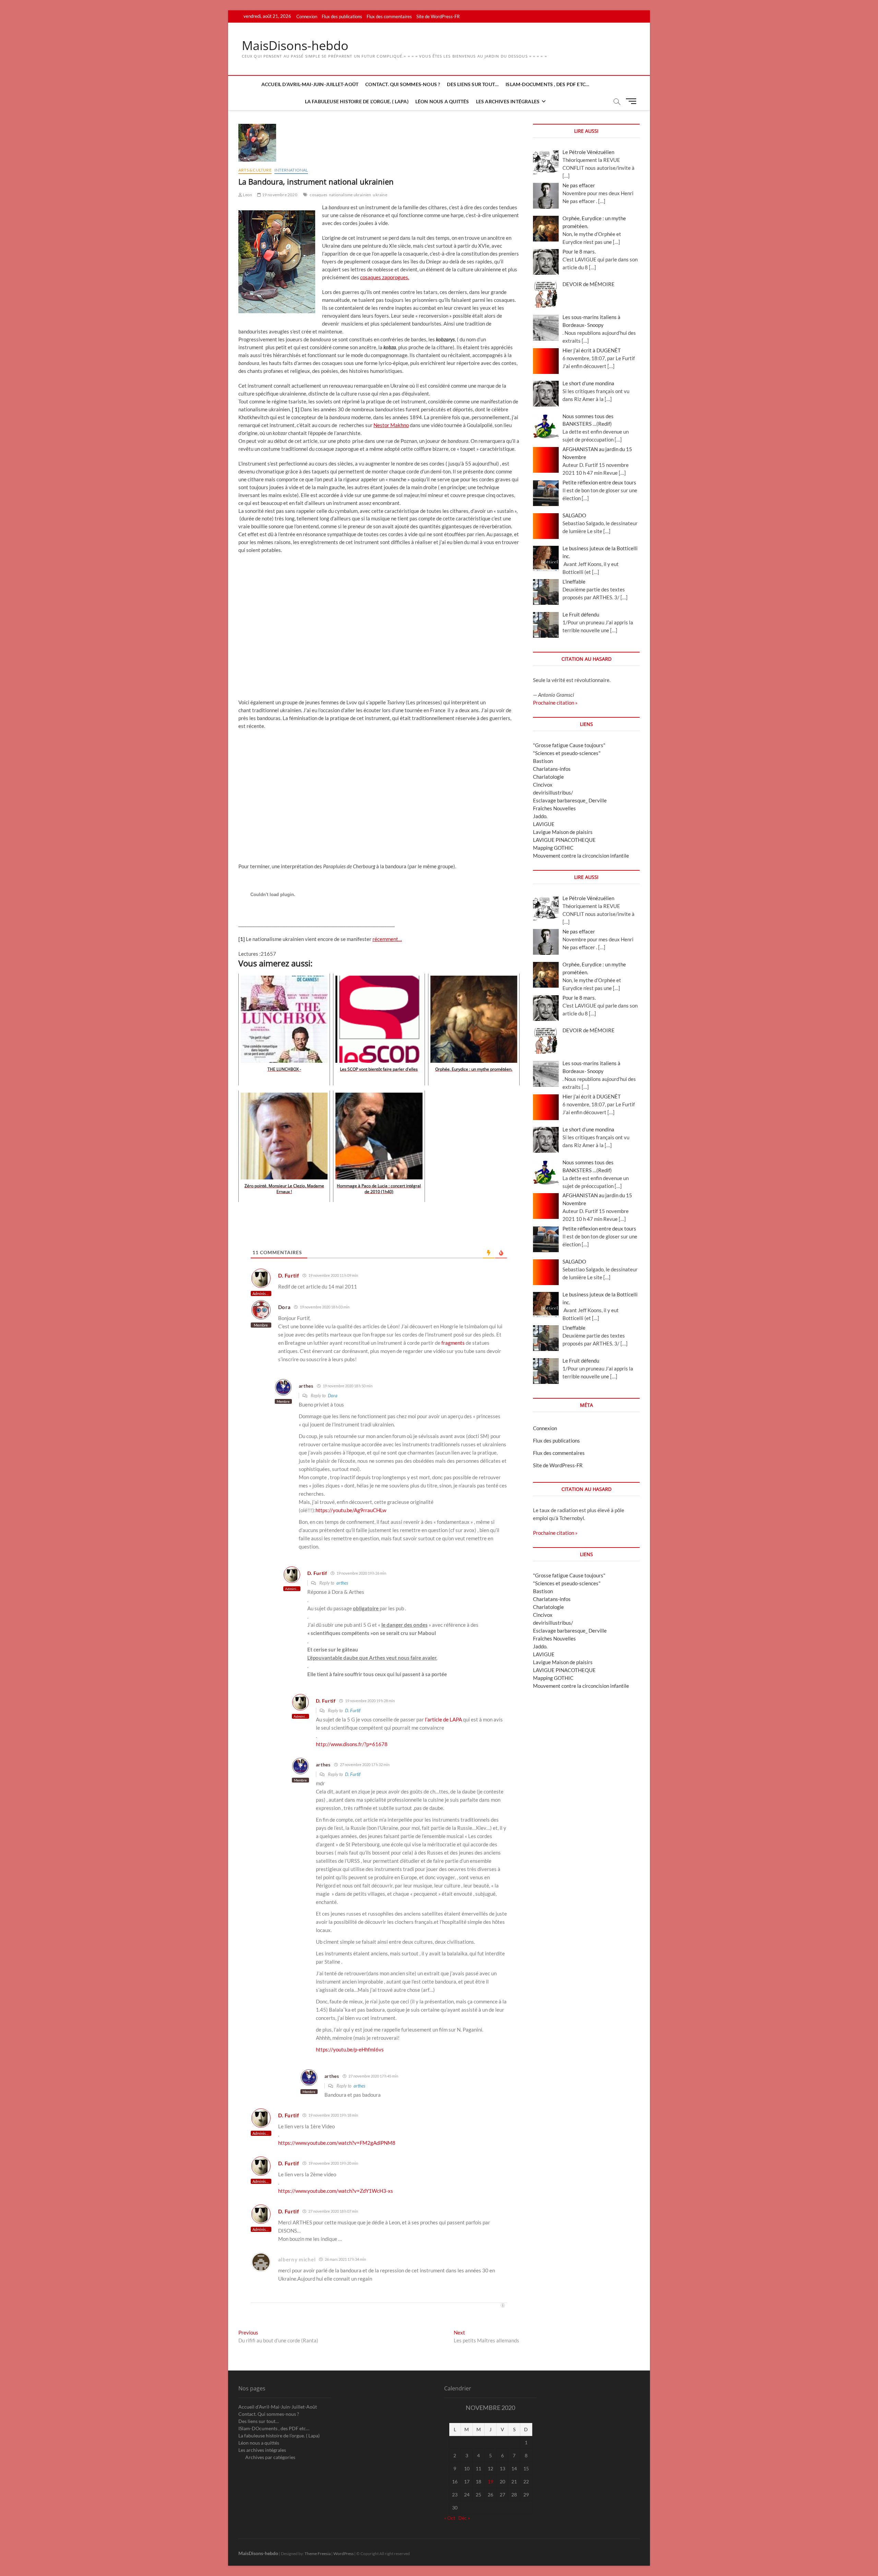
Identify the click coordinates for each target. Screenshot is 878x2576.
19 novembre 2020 (279, 195)
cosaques (318, 195)
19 (490, 2481)
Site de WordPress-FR (438, 16)
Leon (247, 195)
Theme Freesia (318, 2554)
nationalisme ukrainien (350, 195)
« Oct (450, 2518)
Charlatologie (548, 777)
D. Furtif (353, 1710)
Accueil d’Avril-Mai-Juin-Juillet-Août (310, 84)
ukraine (380, 195)
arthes (342, 1583)
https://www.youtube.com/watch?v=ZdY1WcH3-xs (336, 2191)
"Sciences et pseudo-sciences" (567, 753)
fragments (453, 1343)
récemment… (387, 939)
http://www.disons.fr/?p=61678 (352, 1744)
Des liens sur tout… (473, 84)
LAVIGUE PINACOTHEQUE (564, 840)
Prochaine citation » (555, 703)
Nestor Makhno (391, 425)
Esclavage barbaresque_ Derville (570, 800)
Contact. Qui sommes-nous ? (403, 84)
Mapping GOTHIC (553, 848)
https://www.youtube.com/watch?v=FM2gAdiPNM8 (337, 2143)
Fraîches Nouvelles (554, 808)
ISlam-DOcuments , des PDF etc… (547, 84)
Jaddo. (540, 816)
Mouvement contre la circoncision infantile (581, 856)
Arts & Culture (255, 170)
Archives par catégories (270, 2457)
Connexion (307, 16)
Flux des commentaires (389, 16)
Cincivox (543, 785)
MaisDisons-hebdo (295, 46)
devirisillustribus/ (553, 792)
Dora (333, 1396)
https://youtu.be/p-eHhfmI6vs (350, 2049)
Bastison (543, 761)
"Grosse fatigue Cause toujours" (569, 745)
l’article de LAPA (444, 1719)
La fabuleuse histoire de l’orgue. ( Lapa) (357, 101)
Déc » (464, 2518)
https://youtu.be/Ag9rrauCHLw (351, 1510)
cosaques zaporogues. (385, 277)
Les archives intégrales (508, 101)
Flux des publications (342, 16)
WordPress (343, 2554)
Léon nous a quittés (442, 101)
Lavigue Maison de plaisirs (563, 832)
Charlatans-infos (552, 769)
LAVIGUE (544, 824)
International (291, 170)
